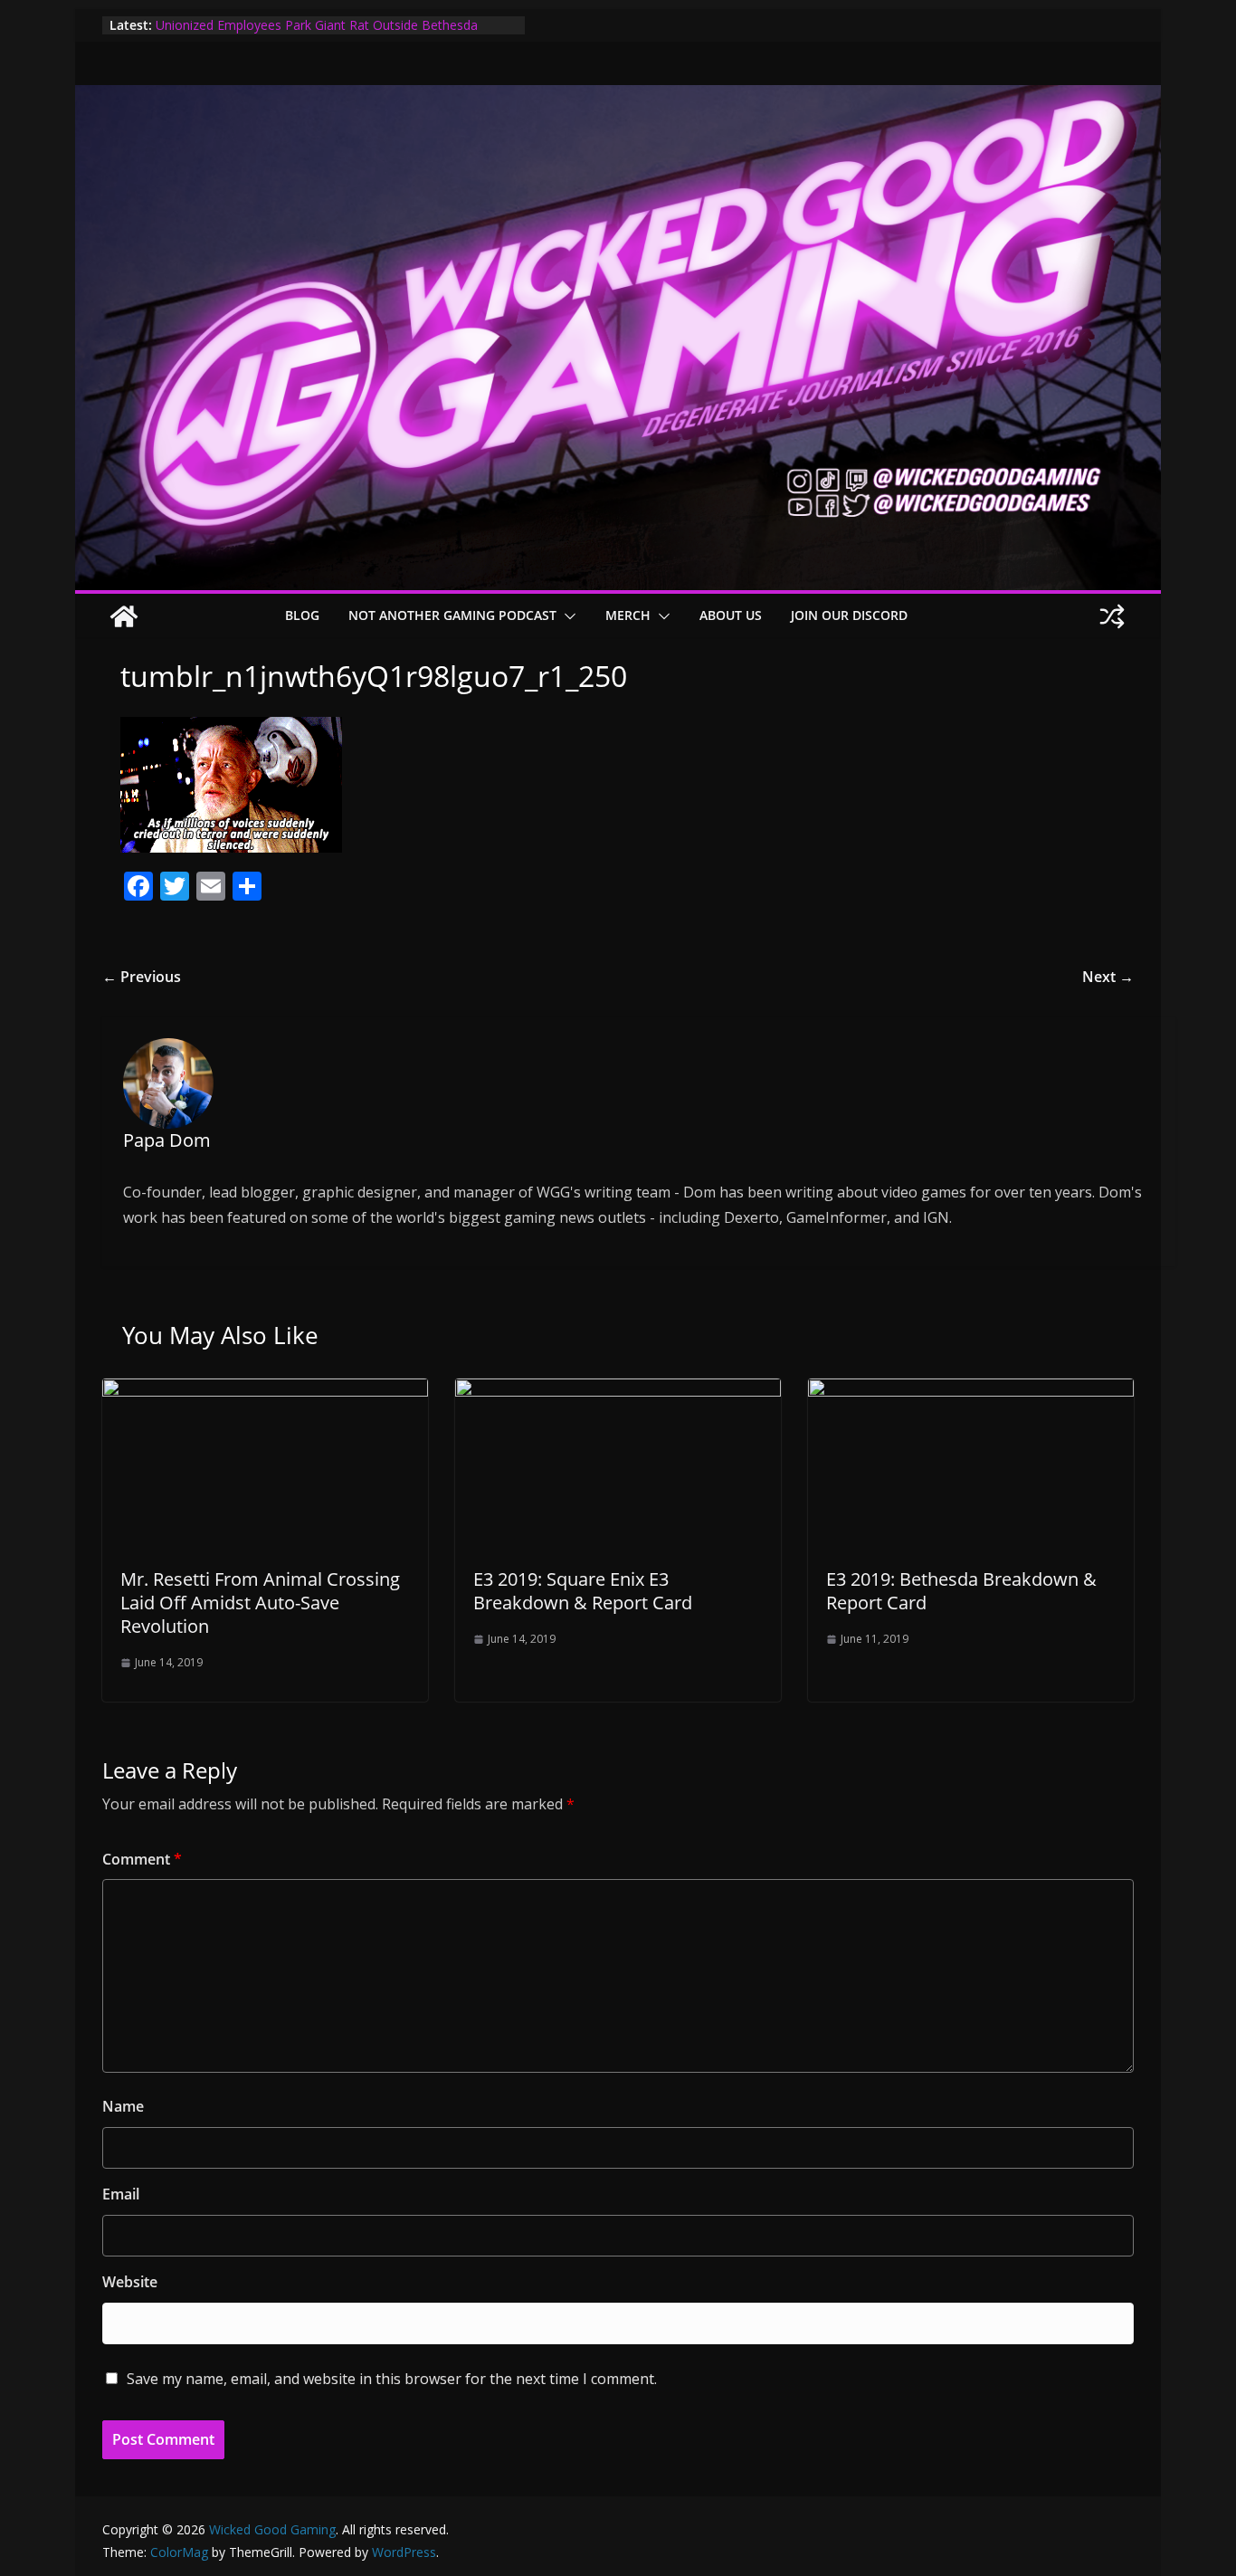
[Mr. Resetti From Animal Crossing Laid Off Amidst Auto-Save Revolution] (265, 1391)
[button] (566, 616)
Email (121, 2194)
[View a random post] (1112, 616)
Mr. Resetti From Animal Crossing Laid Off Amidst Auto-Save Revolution (260, 1603)
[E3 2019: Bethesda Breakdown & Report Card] (971, 1391)
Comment (142, 1859)
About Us (731, 615)
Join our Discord (849, 615)
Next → (1108, 977)
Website (130, 2282)
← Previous (142, 977)
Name (123, 2106)
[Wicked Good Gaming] (618, 98)
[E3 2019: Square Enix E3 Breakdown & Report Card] (618, 1391)
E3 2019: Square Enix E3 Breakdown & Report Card (583, 1591)
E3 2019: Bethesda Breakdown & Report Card (961, 1591)
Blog (302, 615)
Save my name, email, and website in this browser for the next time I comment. (392, 2379)
